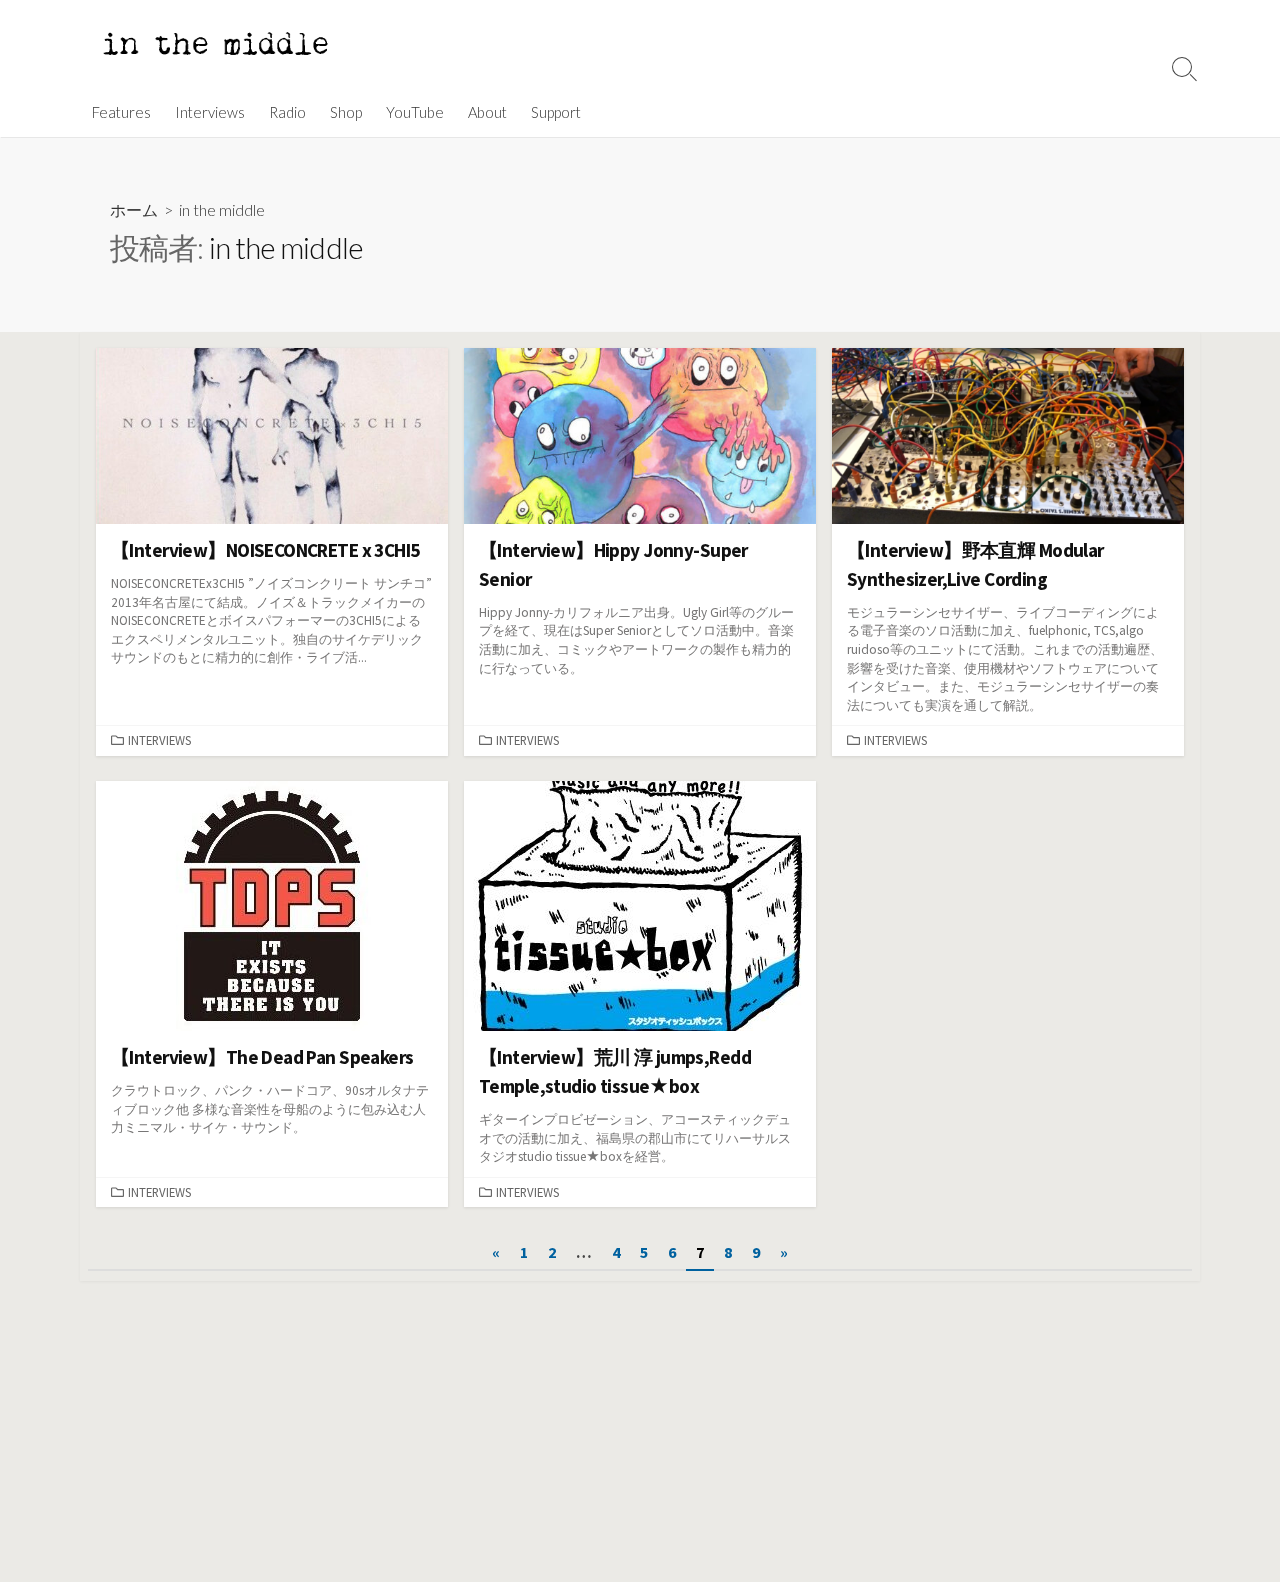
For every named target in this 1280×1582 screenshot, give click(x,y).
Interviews (210, 112)
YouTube (415, 112)
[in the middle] (215, 43)
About (487, 112)
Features (121, 112)
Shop (346, 112)
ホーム (134, 209)
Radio (287, 112)
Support (556, 112)
